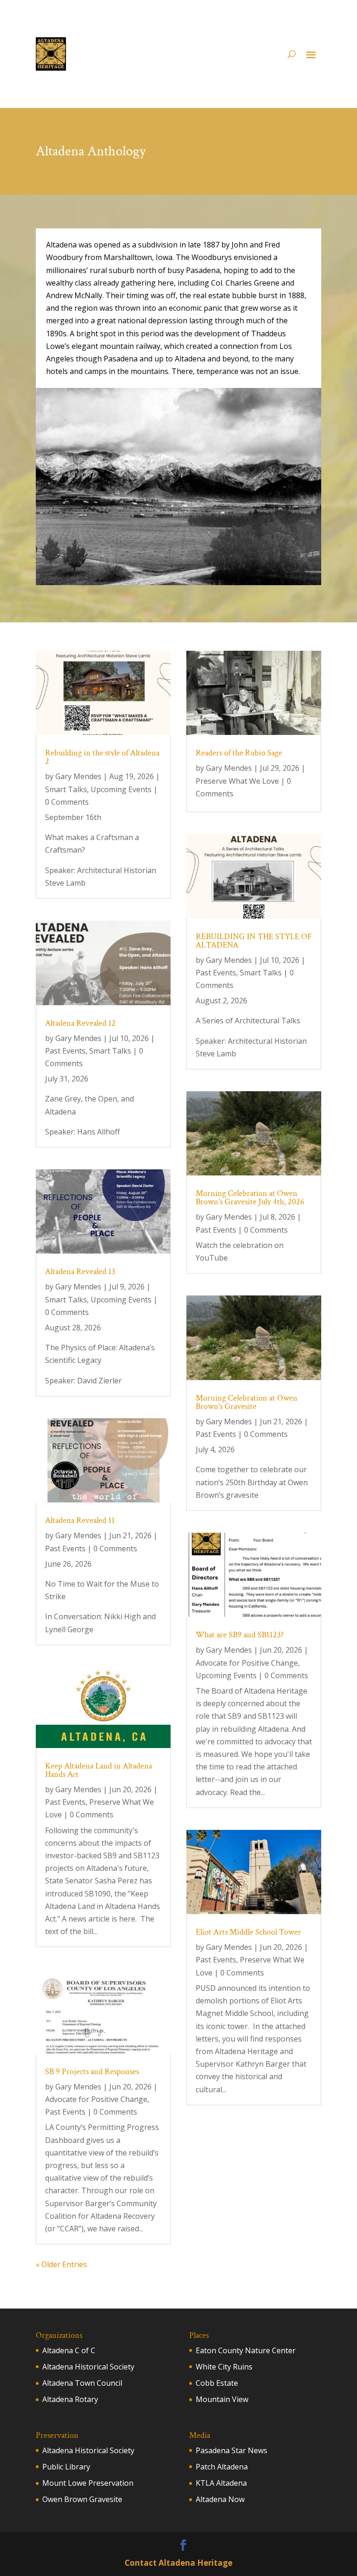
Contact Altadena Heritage (178, 2563)
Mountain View (222, 2399)
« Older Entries (61, 2264)
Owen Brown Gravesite (82, 2499)
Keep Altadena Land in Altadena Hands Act (99, 1770)
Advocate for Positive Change (96, 2099)
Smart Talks (66, 789)
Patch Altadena (222, 2467)
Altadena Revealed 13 (80, 1271)
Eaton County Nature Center (246, 2350)
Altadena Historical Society (88, 2367)
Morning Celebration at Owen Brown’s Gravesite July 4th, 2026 (250, 1198)
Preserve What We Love (237, 781)
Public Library (66, 2467)
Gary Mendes (78, 776)
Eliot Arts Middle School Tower (248, 1932)
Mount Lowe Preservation (88, 2483)
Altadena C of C (69, 2350)
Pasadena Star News (231, 2450)
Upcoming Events (121, 789)
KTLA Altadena (221, 2483)
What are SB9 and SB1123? (240, 1635)
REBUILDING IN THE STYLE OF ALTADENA (254, 941)
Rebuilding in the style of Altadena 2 (102, 757)
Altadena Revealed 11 (80, 1520)
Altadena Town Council (82, 2383)
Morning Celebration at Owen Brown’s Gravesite (247, 1402)
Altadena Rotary (70, 2399)
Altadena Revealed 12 (80, 1023)
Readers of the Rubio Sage (239, 753)
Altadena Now (220, 2499)
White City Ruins (224, 2367)
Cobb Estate (217, 2383)
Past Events (65, 1051)
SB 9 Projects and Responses (92, 2072)
